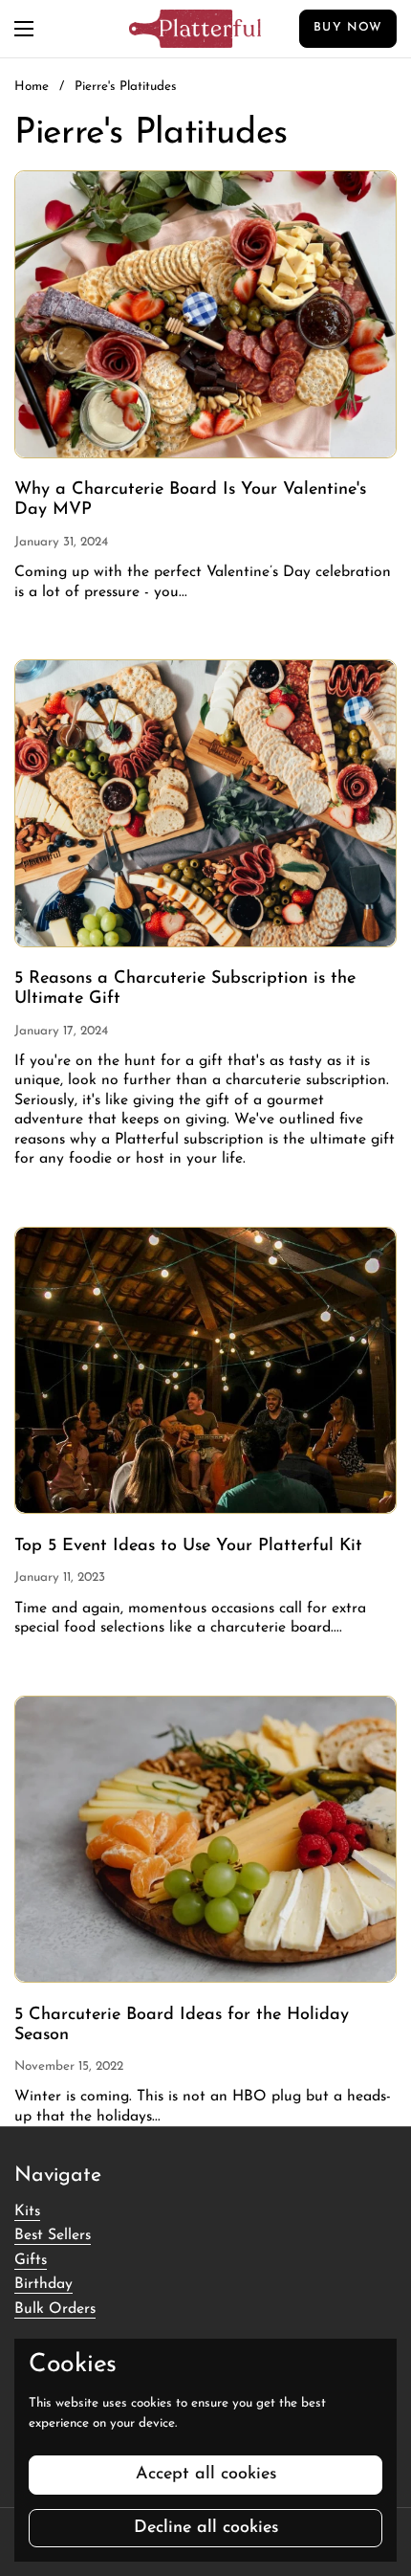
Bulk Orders (55, 2309)
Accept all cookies (206, 2475)
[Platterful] (195, 29)
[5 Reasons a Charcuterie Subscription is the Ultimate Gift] (205, 803)
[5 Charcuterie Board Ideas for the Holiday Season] (205, 1840)
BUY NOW (348, 28)
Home (32, 87)
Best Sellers (53, 2235)
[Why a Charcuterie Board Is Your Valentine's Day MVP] (205, 314)
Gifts (31, 2260)
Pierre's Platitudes (126, 87)
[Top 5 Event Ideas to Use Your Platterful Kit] (205, 1371)
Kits (27, 2211)
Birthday (43, 2284)
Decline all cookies (206, 2528)
